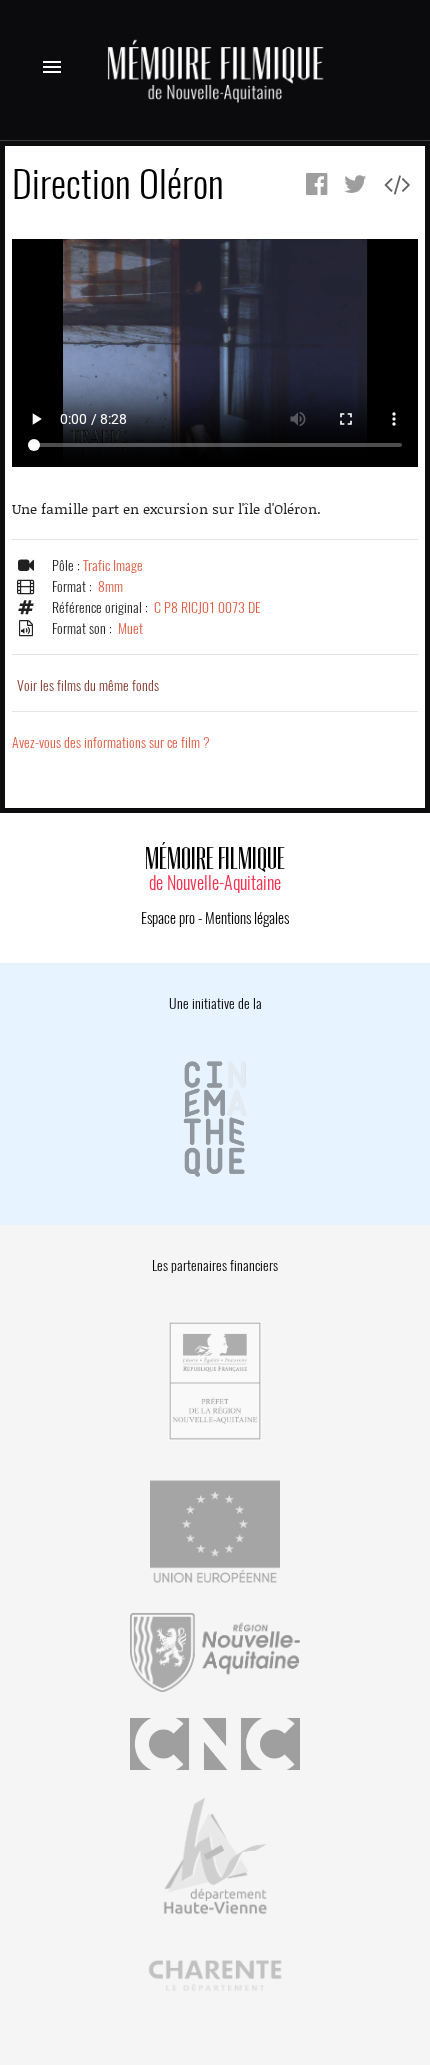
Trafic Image (113, 565)
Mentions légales (247, 918)
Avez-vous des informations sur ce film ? (111, 742)
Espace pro (168, 918)
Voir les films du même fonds (88, 685)
